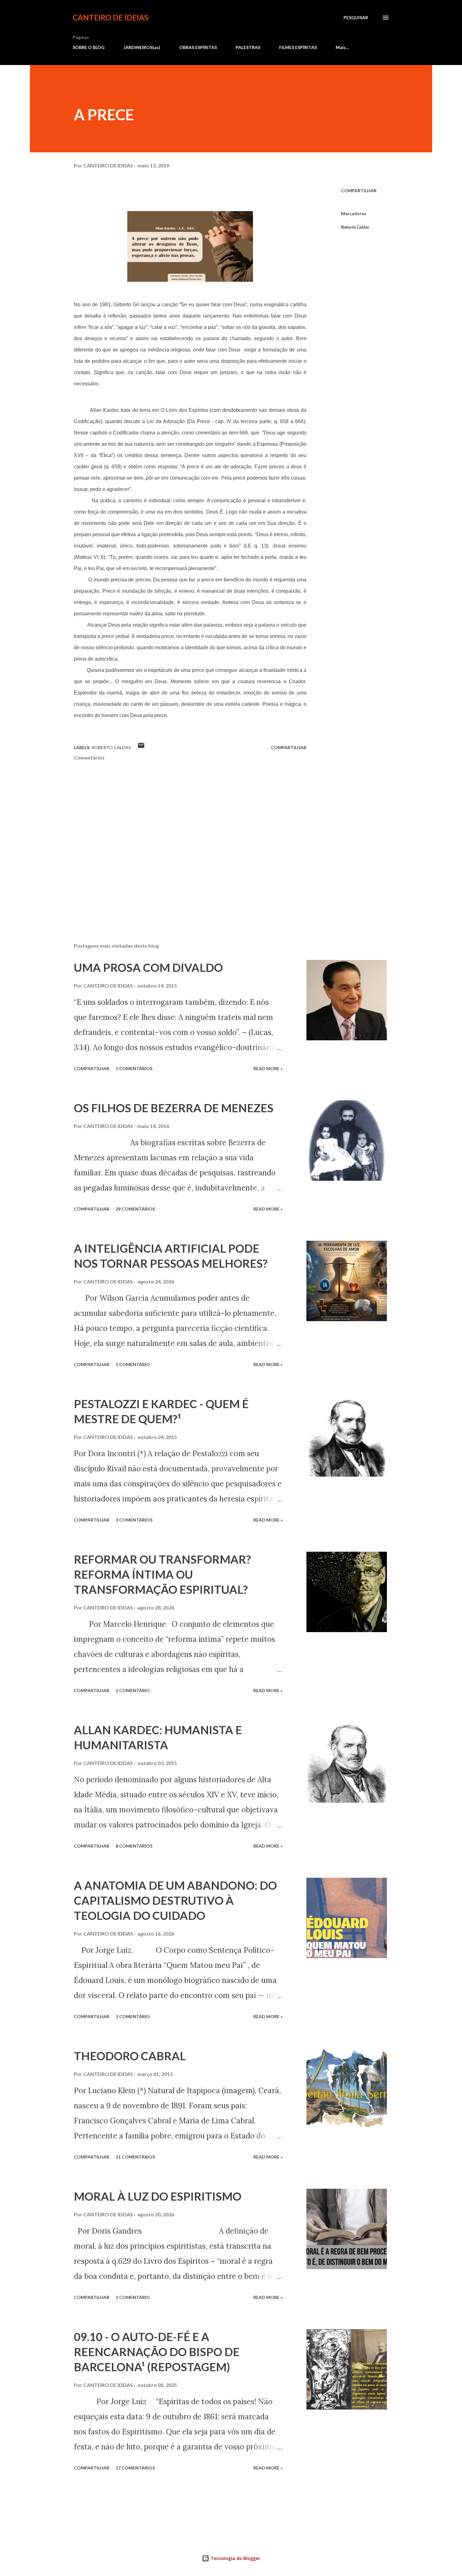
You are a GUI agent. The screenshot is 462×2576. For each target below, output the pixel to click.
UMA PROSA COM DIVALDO (148, 967)
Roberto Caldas (355, 227)
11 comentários (135, 2157)
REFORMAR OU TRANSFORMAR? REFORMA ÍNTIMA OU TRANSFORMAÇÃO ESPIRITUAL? (162, 1574)
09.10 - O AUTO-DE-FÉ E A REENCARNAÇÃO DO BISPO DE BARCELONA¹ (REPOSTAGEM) (157, 2352)
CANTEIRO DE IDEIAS (110, 17)
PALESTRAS (248, 47)
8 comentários (134, 1846)
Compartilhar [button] (359, 191)
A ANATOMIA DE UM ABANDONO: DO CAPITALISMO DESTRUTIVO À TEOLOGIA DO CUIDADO (175, 1900)
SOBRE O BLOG (89, 47)
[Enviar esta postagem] (141, 747)
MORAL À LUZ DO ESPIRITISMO (158, 2196)
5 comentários (134, 1068)
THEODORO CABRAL (130, 2056)
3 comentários (134, 1520)
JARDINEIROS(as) (142, 47)
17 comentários (135, 2468)
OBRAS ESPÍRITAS (198, 47)
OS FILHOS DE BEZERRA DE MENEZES (174, 1108)
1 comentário (133, 1364)
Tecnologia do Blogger (235, 2558)
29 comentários (135, 1209)
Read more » (268, 1068)
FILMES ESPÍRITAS (298, 47)
